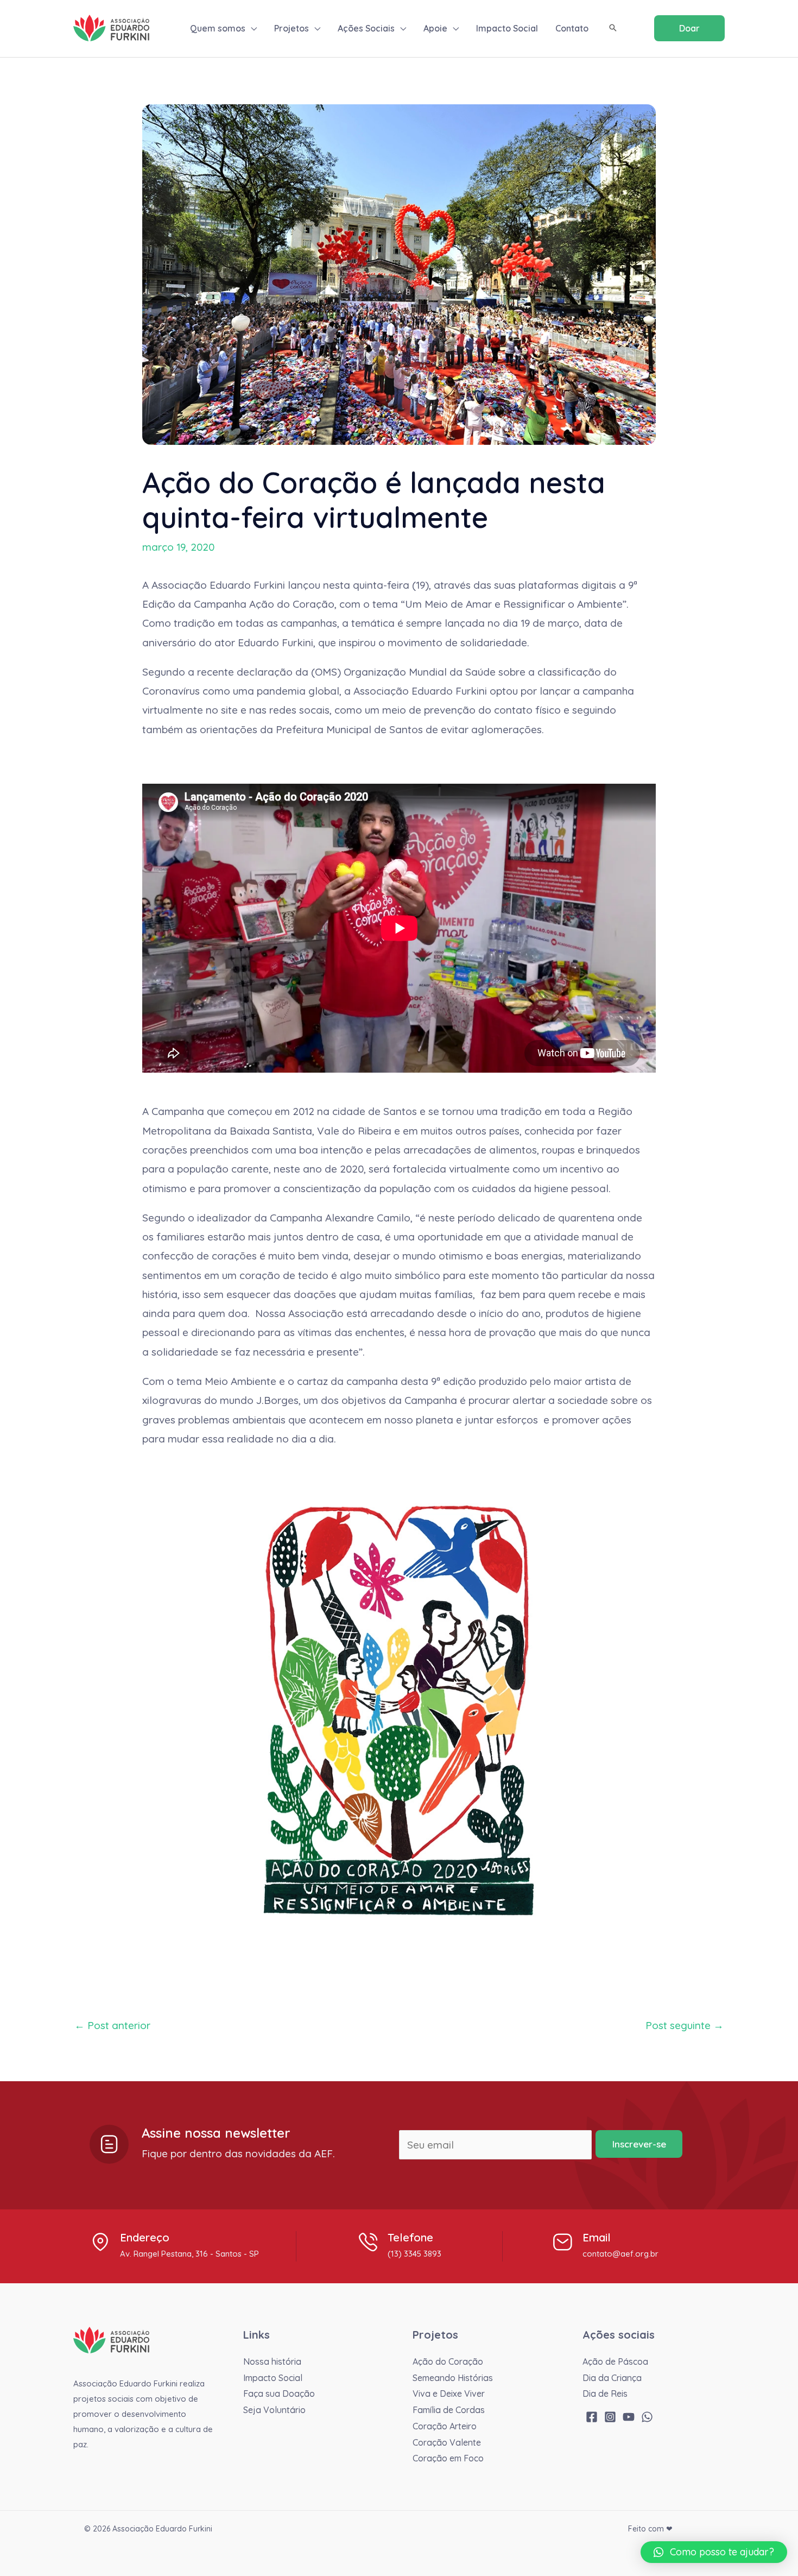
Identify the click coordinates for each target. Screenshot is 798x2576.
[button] (251, 28)
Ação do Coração (448, 2361)
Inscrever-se (639, 2144)
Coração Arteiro (445, 2426)
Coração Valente (447, 2442)
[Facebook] (592, 2417)
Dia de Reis (605, 2394)
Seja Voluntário (274, 2410)
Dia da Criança (612, 2378)
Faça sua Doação (279, 2394)
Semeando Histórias (453, 2378)
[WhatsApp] (647, 2417)
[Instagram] (610, 2417)
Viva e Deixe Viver (449, 2394)
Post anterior (112, 2025)
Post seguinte (685, 2025)
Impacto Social (273, 2378)
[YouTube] (629, 2417)
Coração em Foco (448, 2458)
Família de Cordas (449, 2410)
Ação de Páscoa (615, 2361)
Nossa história (272, 2361)
